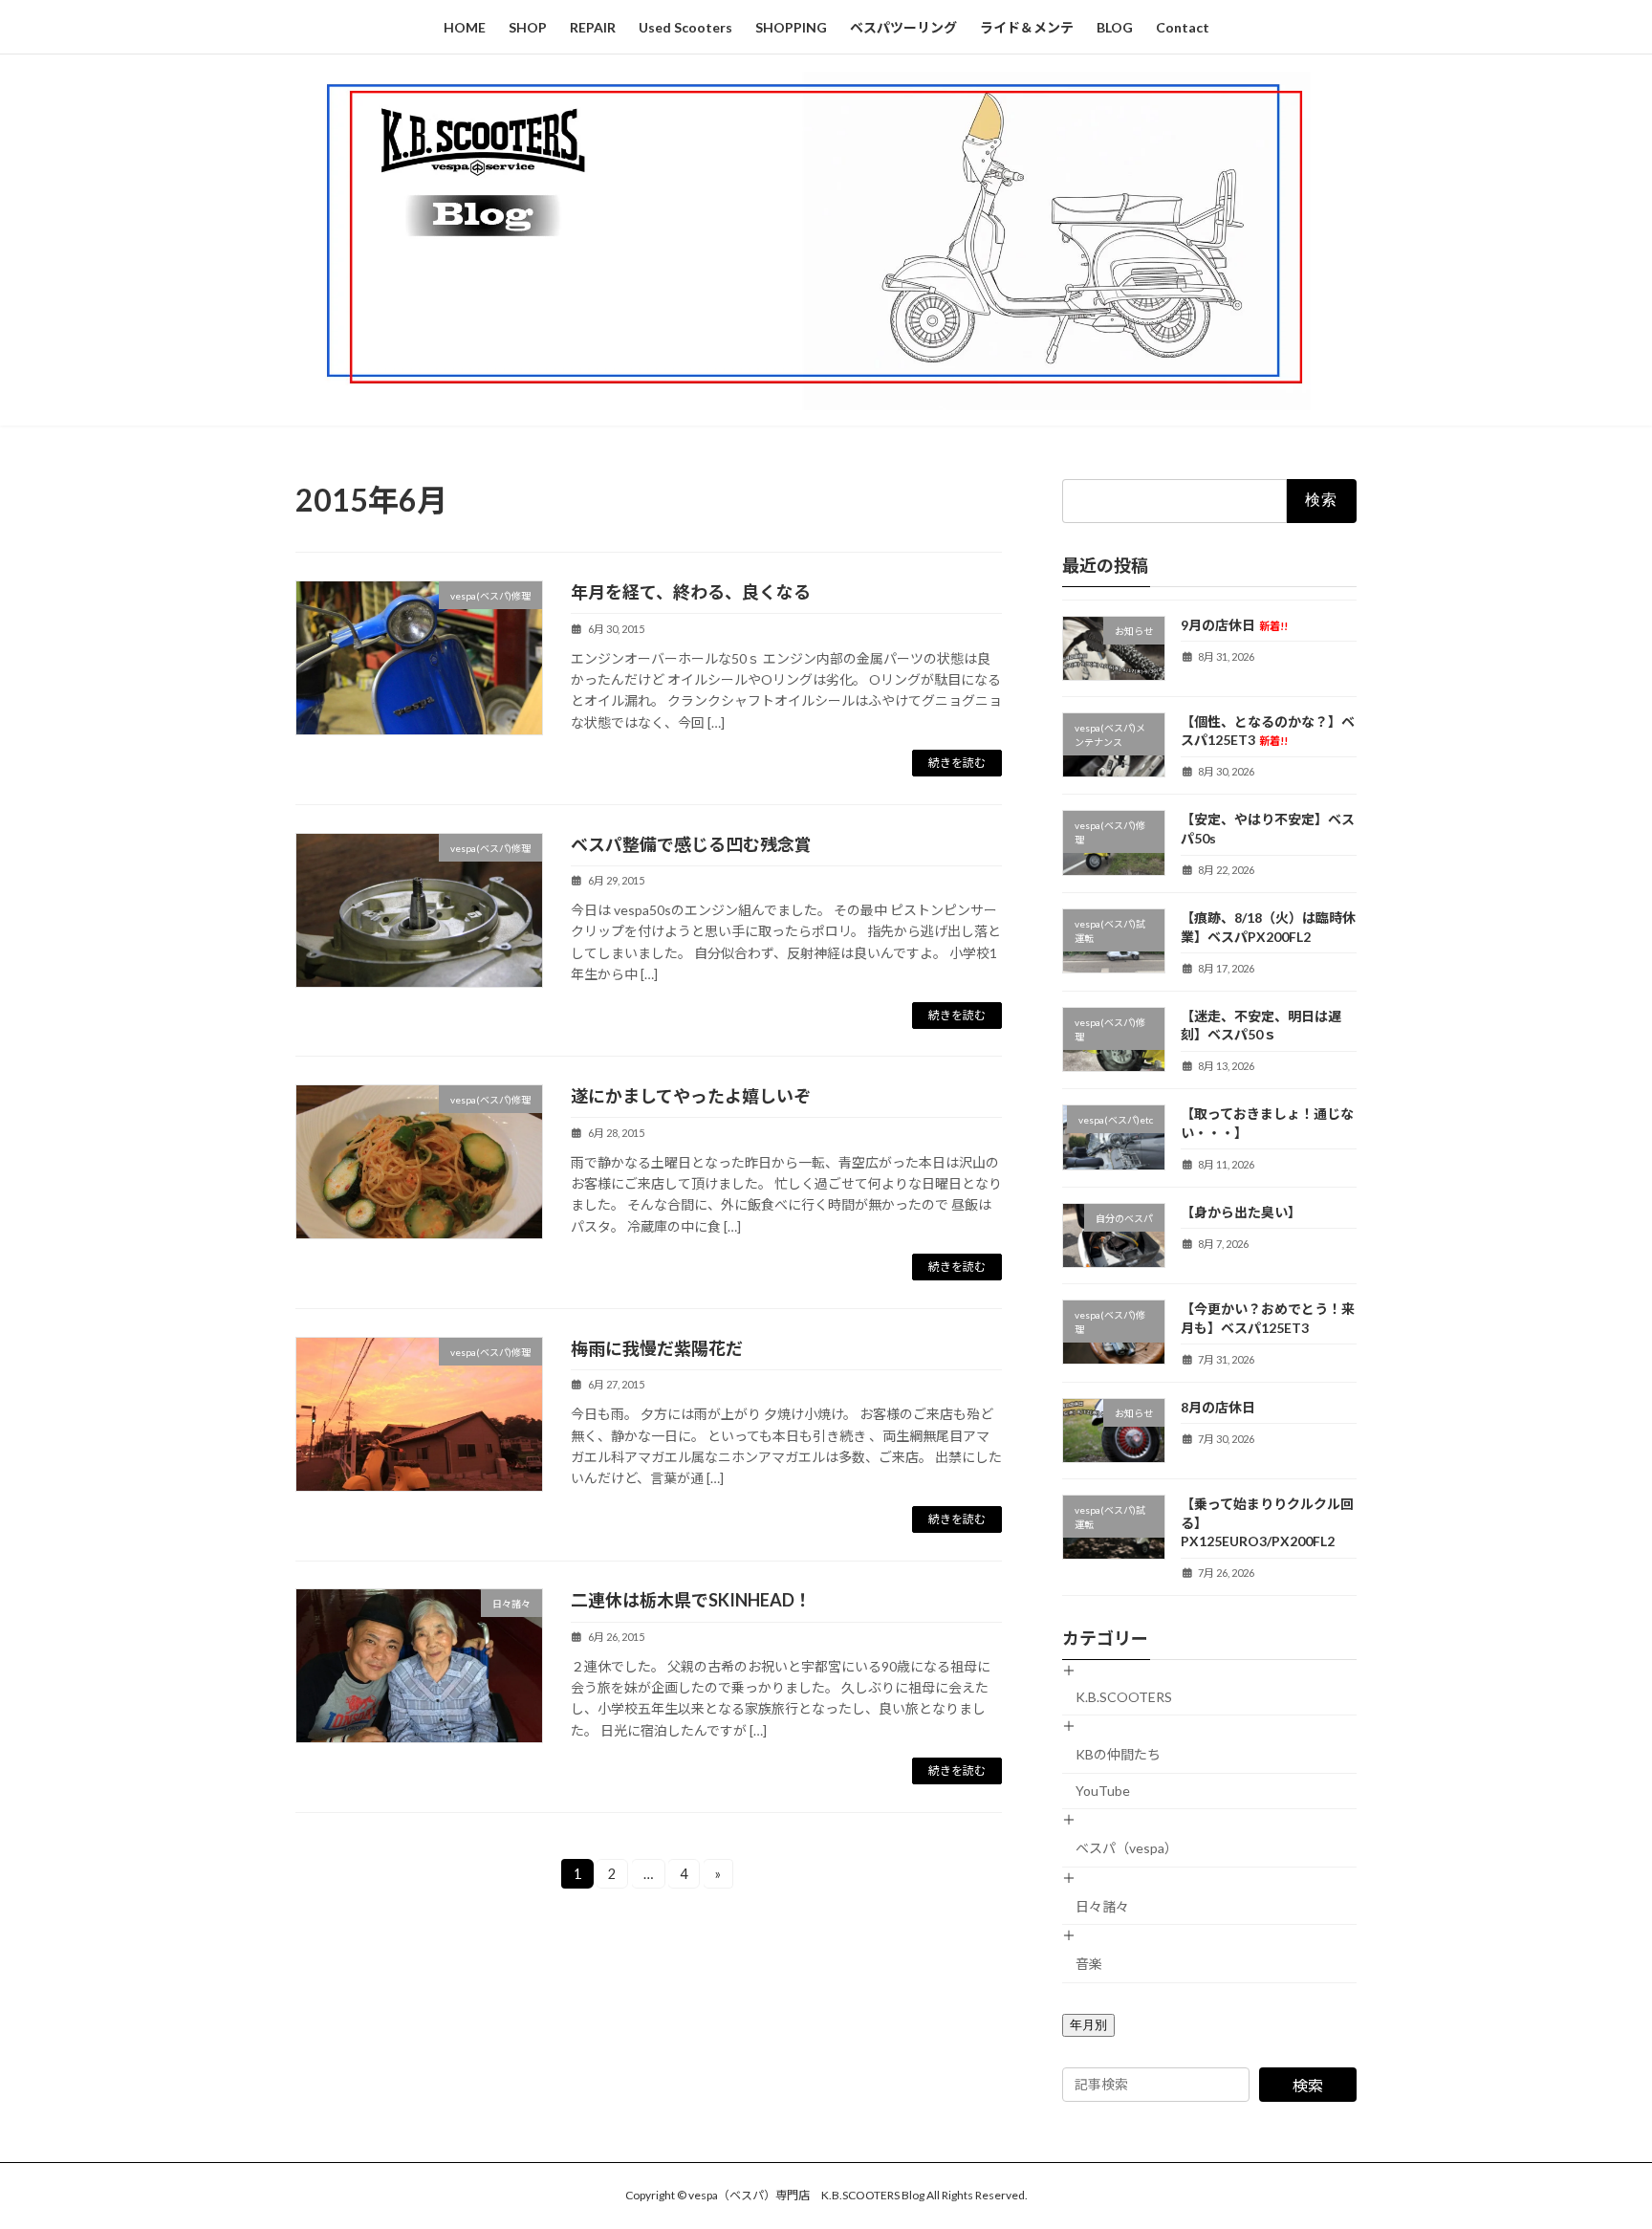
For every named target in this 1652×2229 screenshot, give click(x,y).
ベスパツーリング (903, 27)
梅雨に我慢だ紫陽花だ (657, 1348)
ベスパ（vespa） (1127, 1848)
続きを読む (957, 763)
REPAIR (593, 27)
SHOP (528, 27)
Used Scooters (685, 27)
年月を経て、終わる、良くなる (691, 592)
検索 (1308, 2084)
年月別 (1088, 2024)
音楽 (1089, 1964)
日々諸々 (1102, 1905)
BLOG (1115, 27)
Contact (1183, 27)
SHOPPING (791, 27)
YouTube (1103, 1791)
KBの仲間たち (1118, 1753)
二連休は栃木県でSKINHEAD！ (691, 1600)
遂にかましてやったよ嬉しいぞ (691, 1096)
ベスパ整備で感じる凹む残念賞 (691, 844)
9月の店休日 (1234, 624)
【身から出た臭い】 (1241, 1211)
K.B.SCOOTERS (1124, 1697)
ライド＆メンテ (1027, 27)
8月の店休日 (1218, 1406)
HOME (465, 27)
